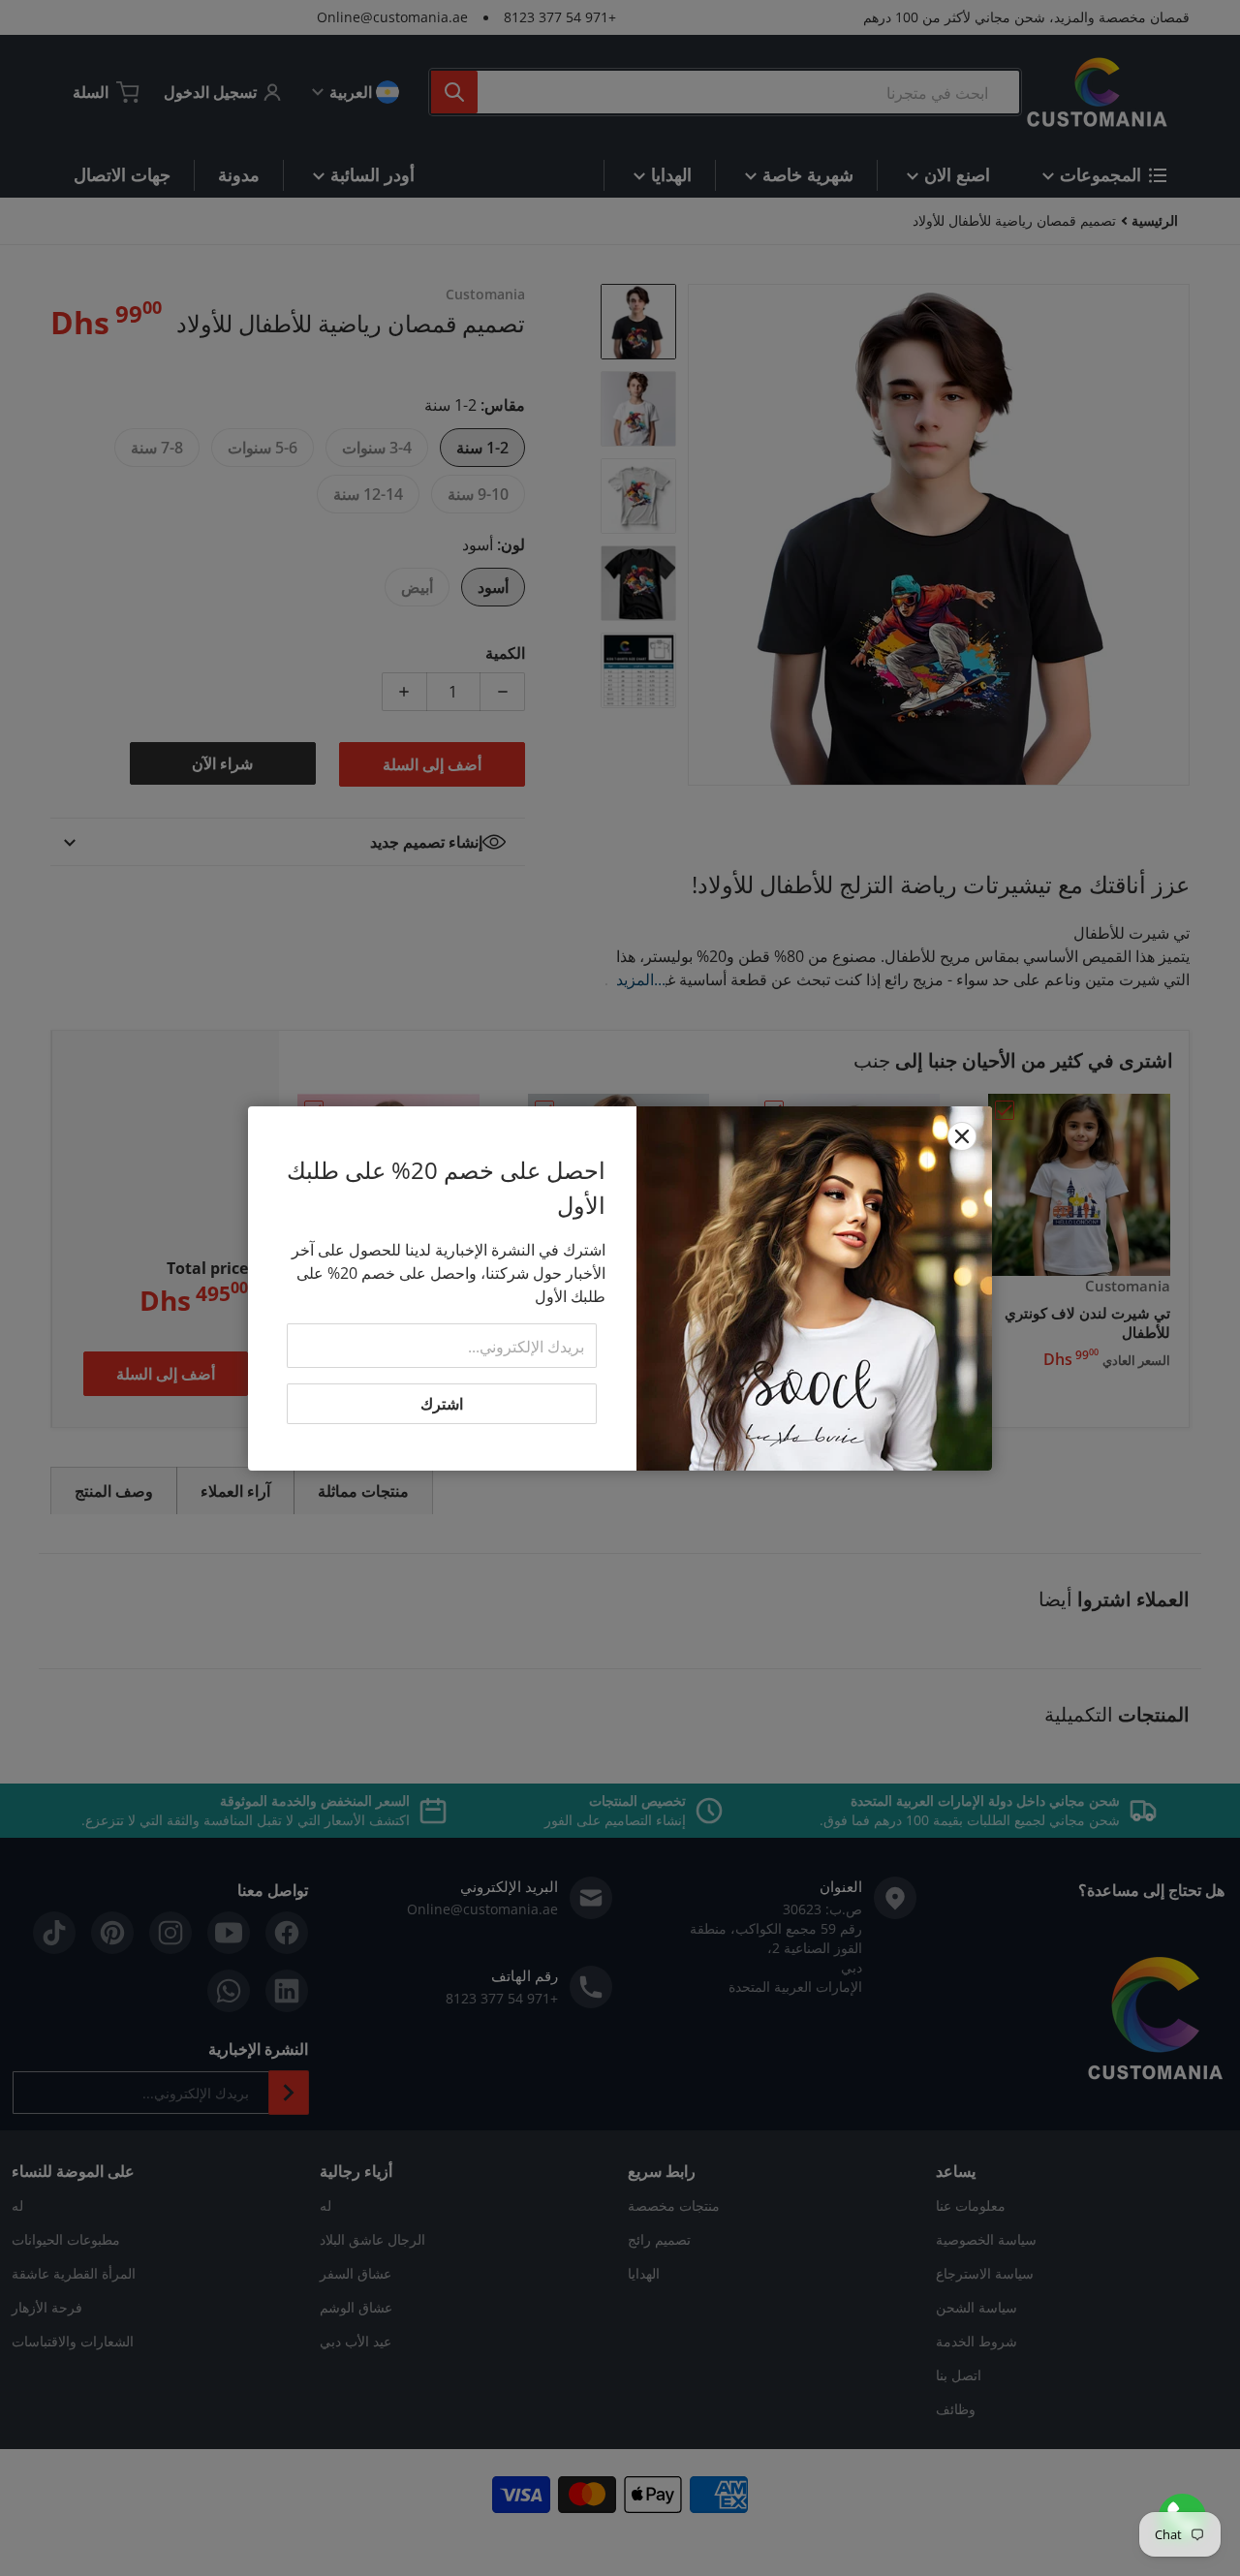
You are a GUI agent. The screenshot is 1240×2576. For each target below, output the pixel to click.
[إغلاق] (962, 1136)
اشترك (442, 1404)
